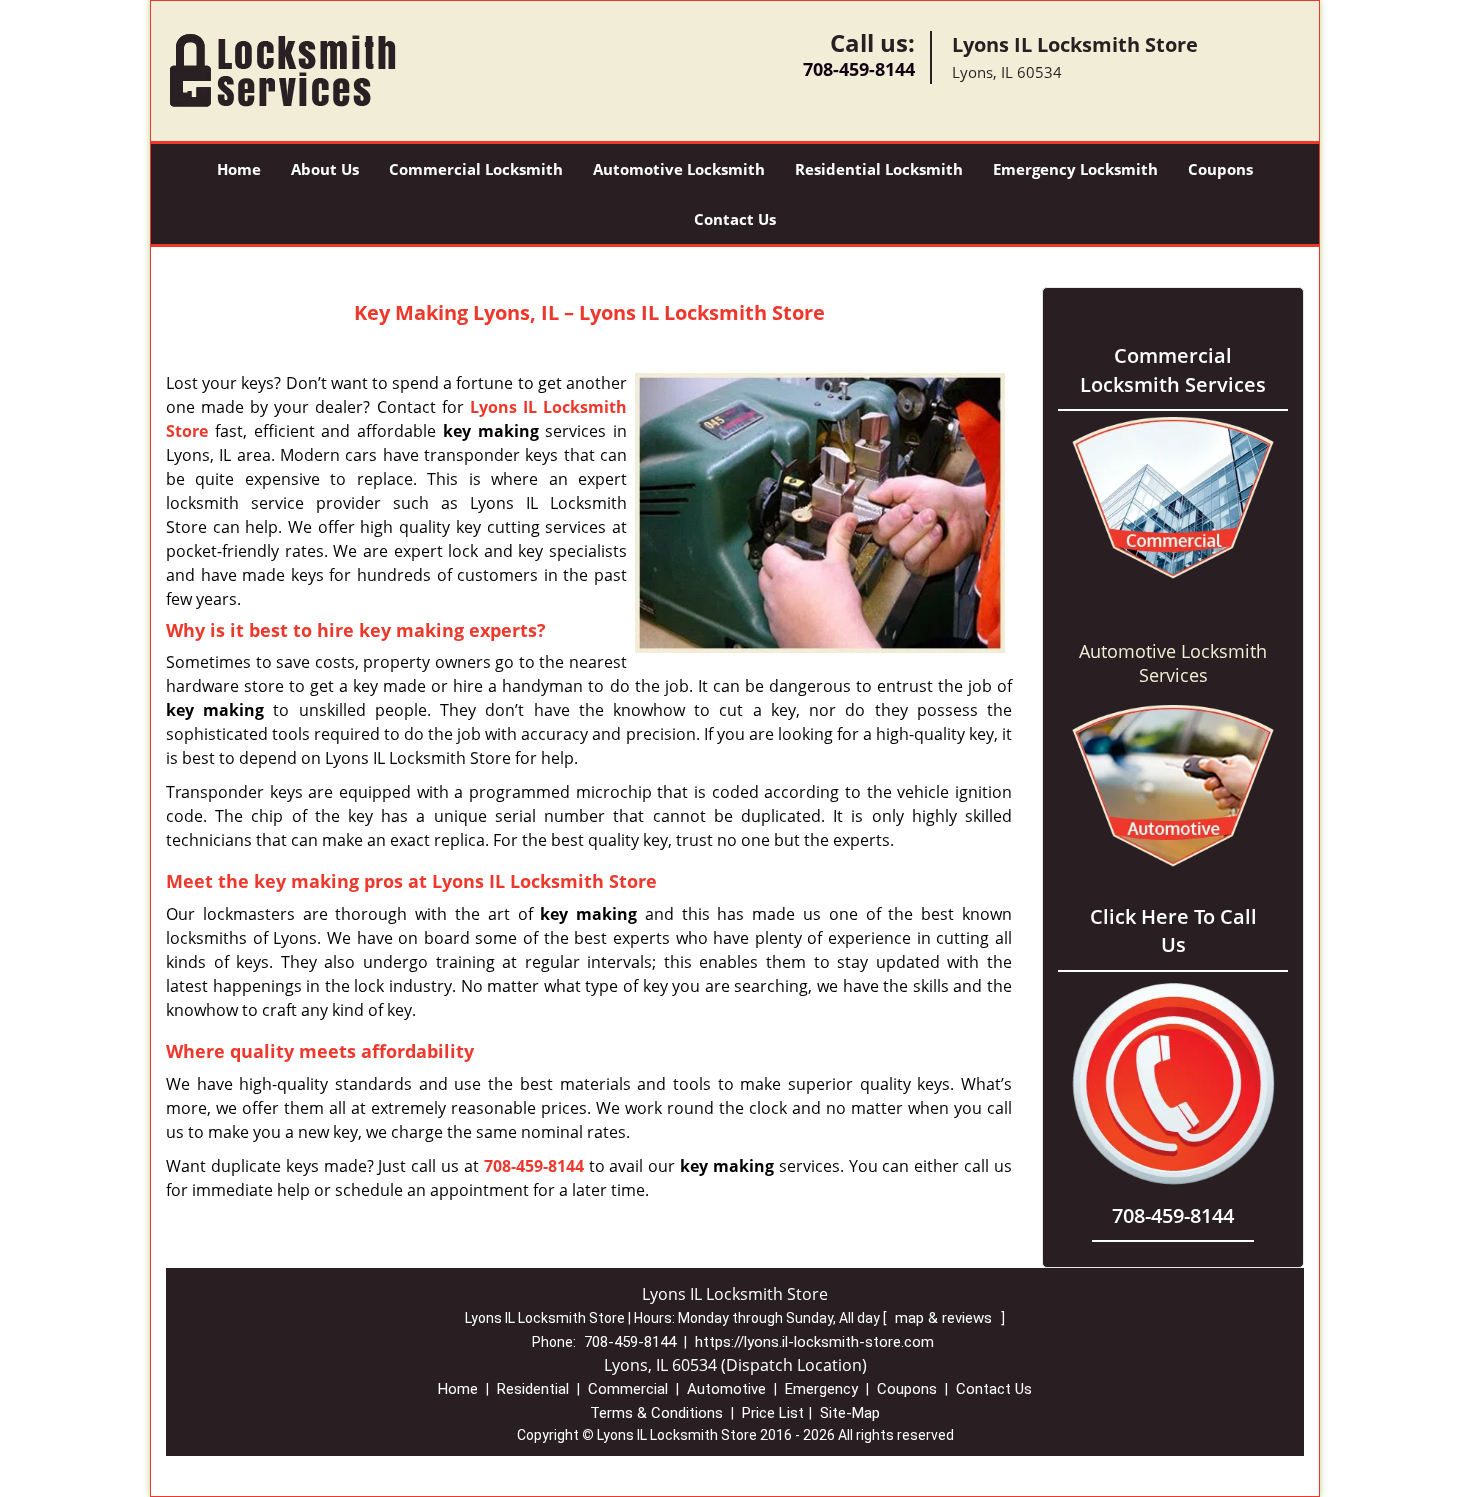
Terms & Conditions (656, 1413)
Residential (533, 1389)
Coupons (1220, 169)
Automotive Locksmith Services (1173, 663)
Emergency (821, 1389)
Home (239, 169)
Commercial (628, 1389)
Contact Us (735, 219)
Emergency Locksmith (1075, 169)
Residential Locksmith (879, 169)
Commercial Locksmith (476, 169)
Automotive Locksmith (679, 169)
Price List (773, 1413)
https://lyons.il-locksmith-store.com (814, 1342)
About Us (325, 169)
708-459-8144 (859, 69)
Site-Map (850, 1413)
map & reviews (945, 1318)
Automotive (726, 1389)
